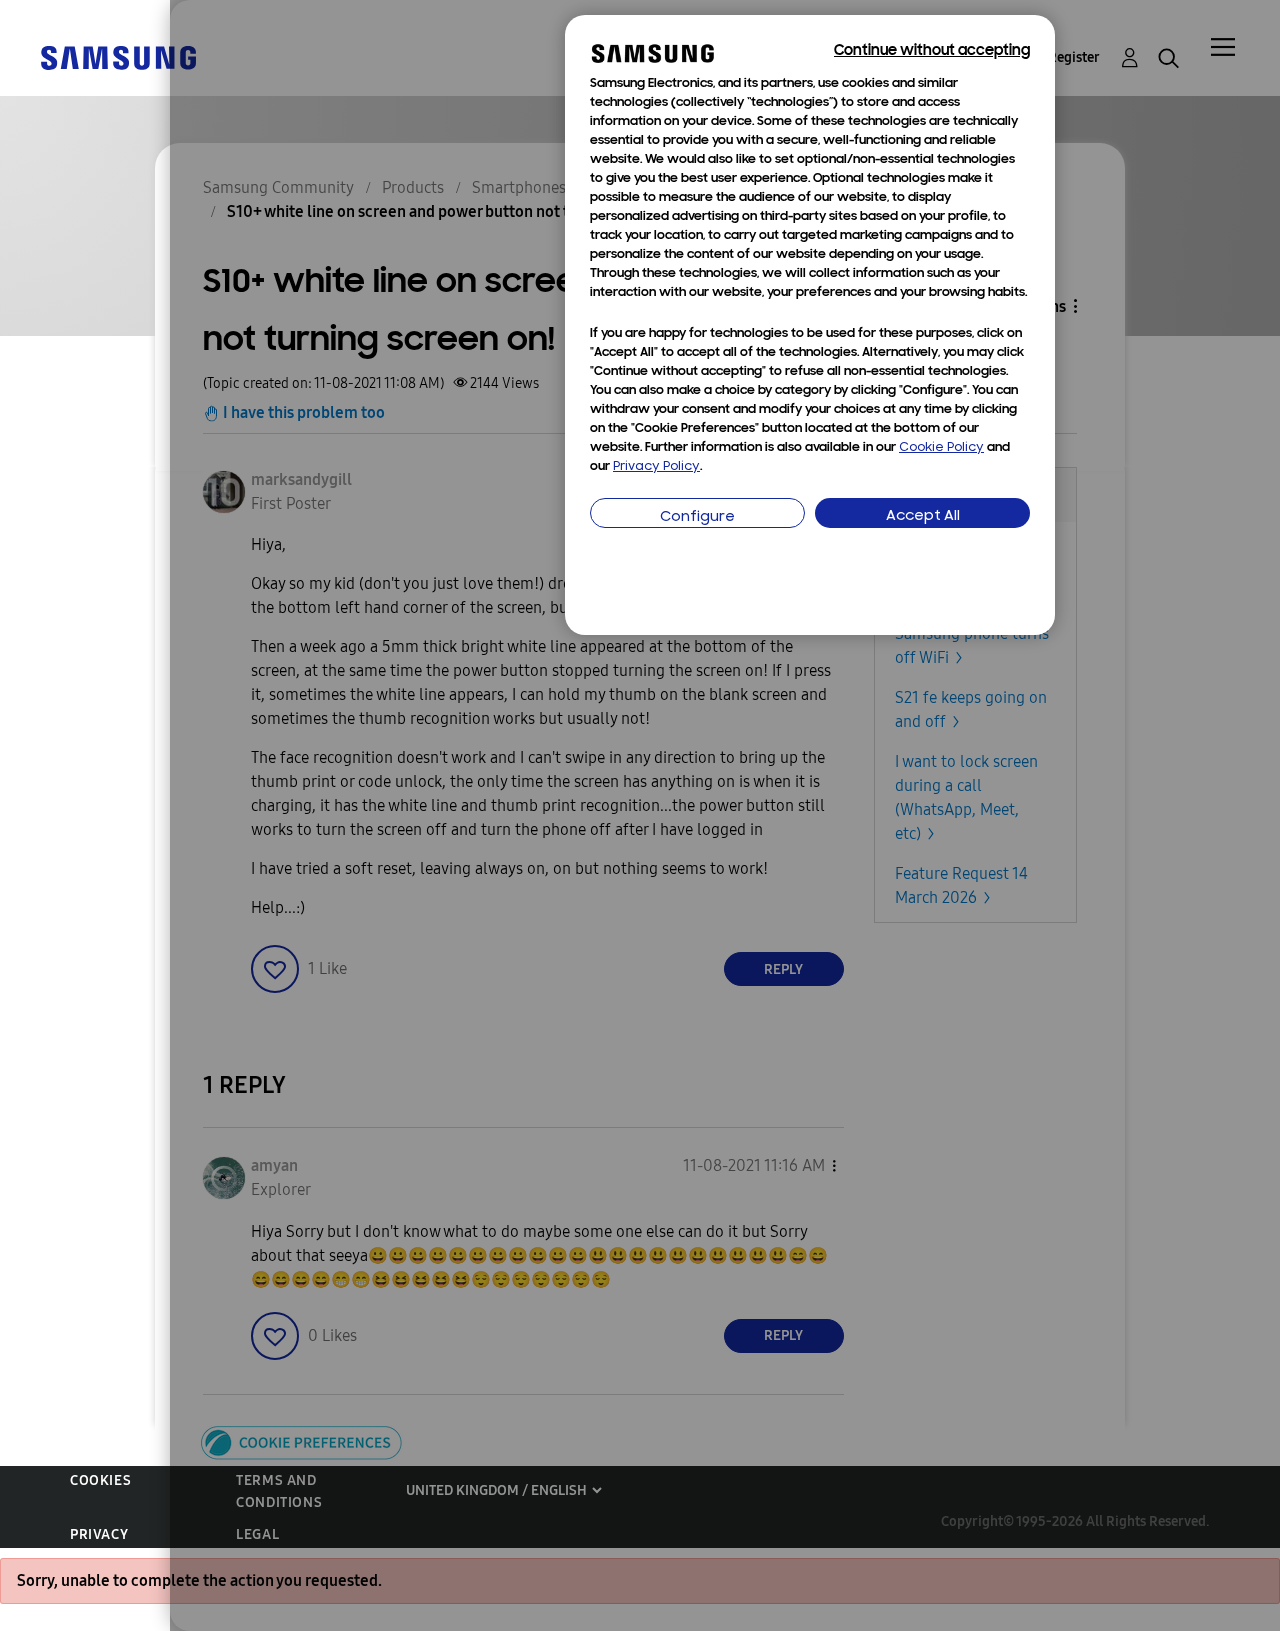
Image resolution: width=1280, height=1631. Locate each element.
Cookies (100, 1480)
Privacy (99, 1534)
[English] (118, 56)
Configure (697, 517)
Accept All (923, 516)
